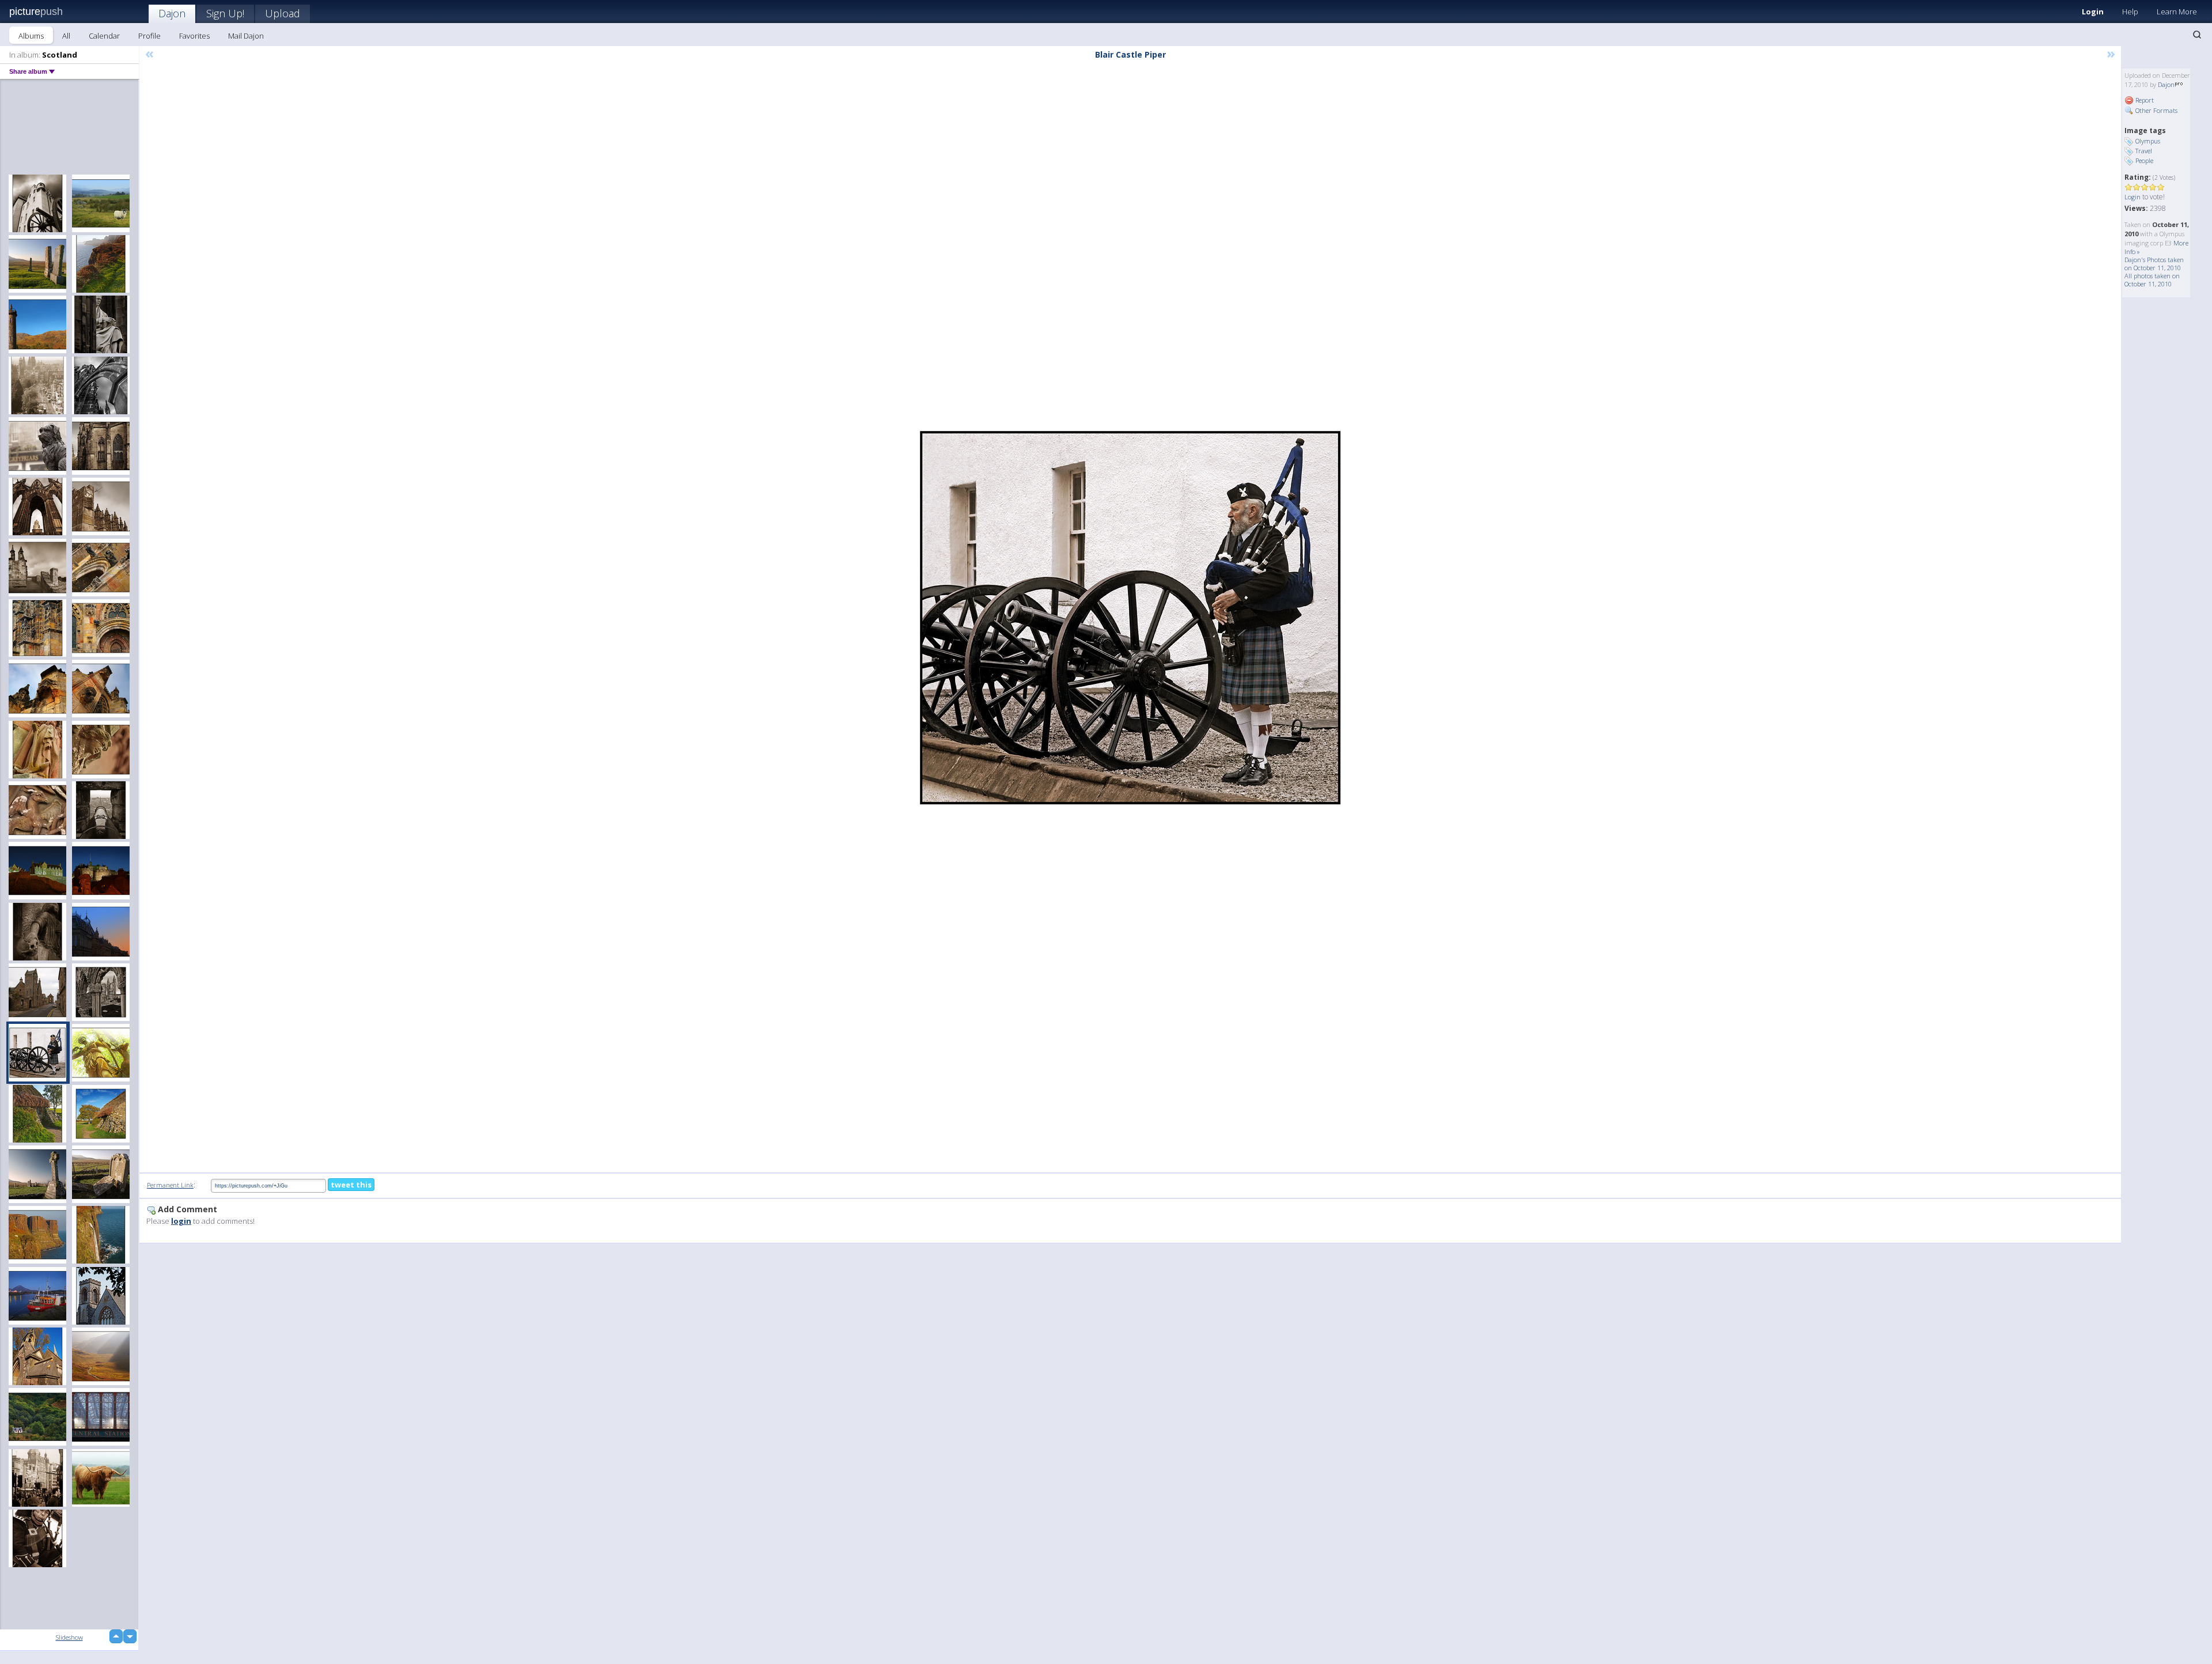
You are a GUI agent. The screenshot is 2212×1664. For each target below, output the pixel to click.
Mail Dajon (246, 36)
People (2144, 160)
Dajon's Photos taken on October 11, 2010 (2154, 264)
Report (2144, 100)
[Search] (2197, 35)
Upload (283, 13)
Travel (2144, 151)
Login (2093, 12)
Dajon (172, 13)
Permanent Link (170, 1185)
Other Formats (2156, 110)
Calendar (104, 36)
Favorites (194, 36)
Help (2130, 12)
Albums (31, 36)
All (66, 36)
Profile (149, 36)
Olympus (2148, 141)
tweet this (351, 1185)
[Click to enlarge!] (1130, 618)
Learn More (2177, 12)
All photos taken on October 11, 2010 (2152, 280)
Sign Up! (225, 13)
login (181, 1221)
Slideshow (69, 1637)
